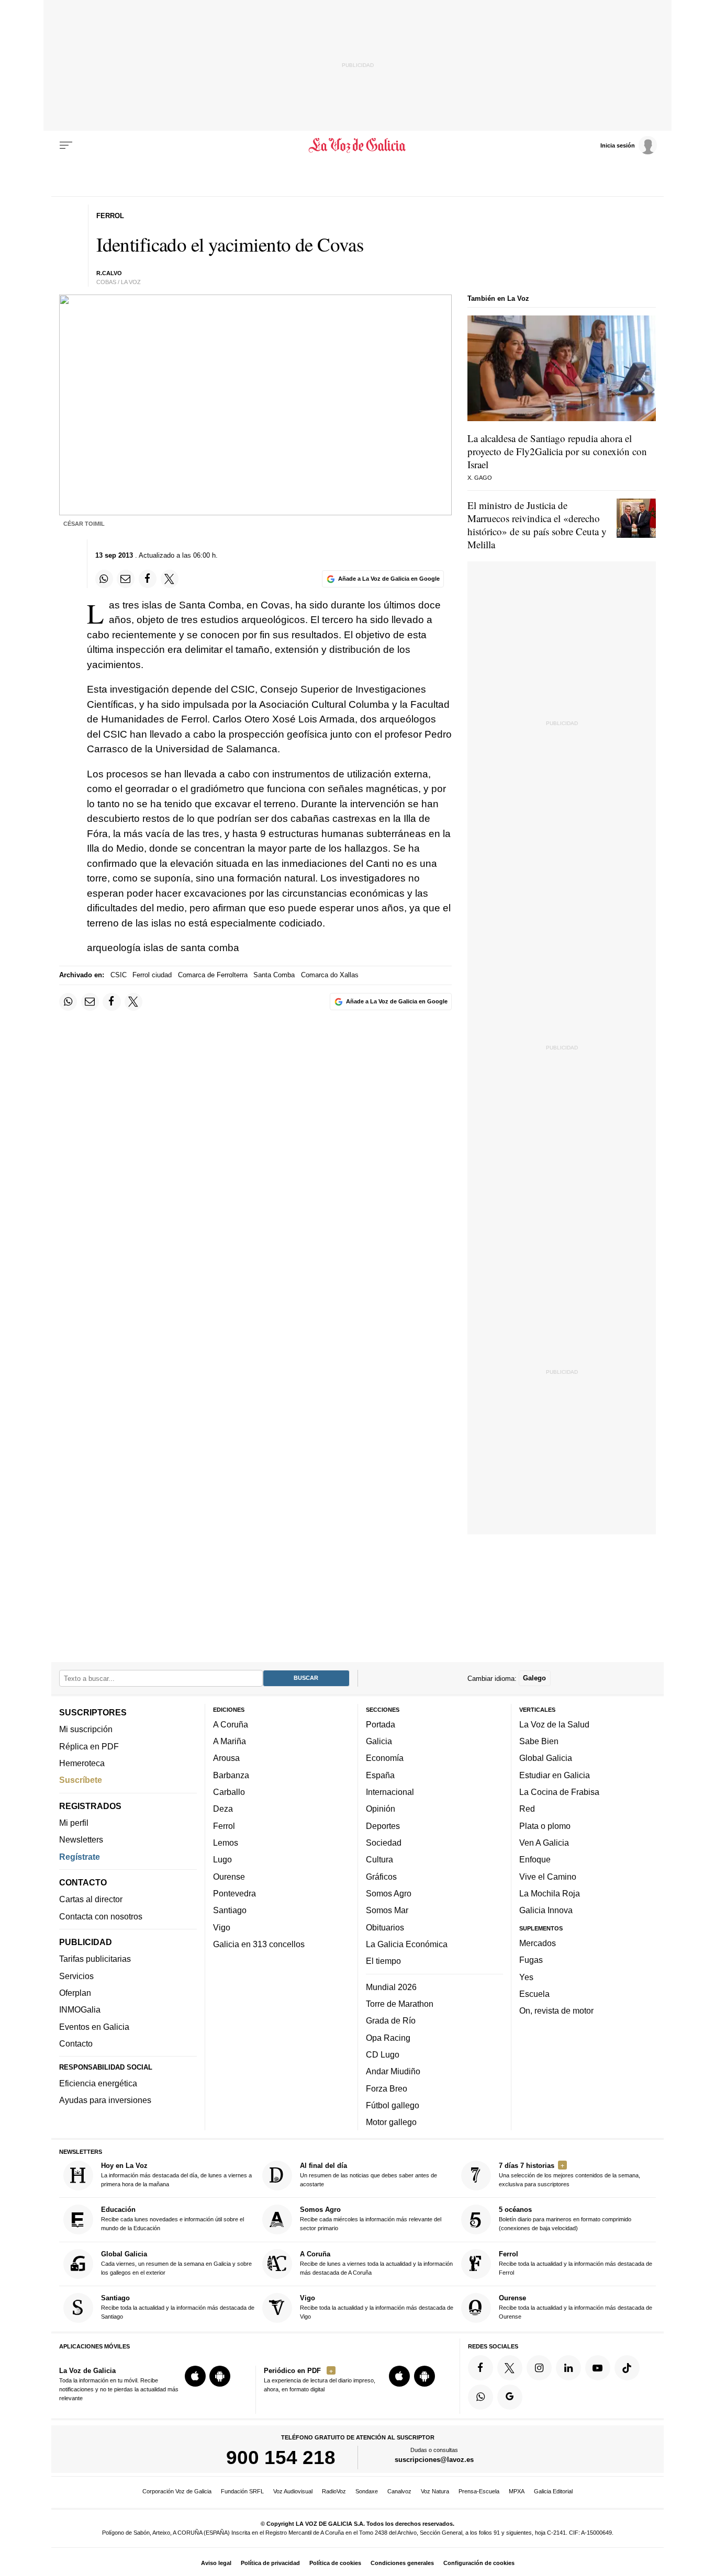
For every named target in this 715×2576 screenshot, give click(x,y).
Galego (534, 1678)
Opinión (381, 1809)
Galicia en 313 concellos (259, 1944)
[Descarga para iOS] (195, 2376)
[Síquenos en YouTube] (598, 2368)
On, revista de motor (556, 2010)
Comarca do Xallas (330, 975)
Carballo (229, 1792)
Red (527, 1809)
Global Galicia (546, 1758)
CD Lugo (383, 2054)
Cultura (379, 1859)
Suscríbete (81, 1780)
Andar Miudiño (393, 2071)
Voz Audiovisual (293, 2491)
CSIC (119, 975)
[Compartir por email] (126, 579)
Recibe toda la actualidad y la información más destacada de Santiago (178, 2307)
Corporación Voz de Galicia (177, 2491)
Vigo (222, 1927)
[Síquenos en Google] (510, 2397)
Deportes (383, 1825)
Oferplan (75, 1993)
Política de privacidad (270, 2563)
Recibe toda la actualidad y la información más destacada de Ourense (576, 2307)
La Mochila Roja (550, 1893)
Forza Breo (387, 2088)
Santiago (230, 1910)
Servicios (76, 1975)
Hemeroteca (82, 1763)
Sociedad (384, 1843)
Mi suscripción (86, 1729)
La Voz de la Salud (554, 1724)
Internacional (390, 1792)
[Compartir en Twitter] (170, 579)
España (380, 1775)
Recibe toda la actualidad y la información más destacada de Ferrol (576, 2263)
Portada (381, 1724)
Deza (223, 1809)
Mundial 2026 (391, 1986)
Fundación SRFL (242, 2491)
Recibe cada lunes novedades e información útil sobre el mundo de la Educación (172, 2218)
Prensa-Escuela (479, 2491)
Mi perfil (74, 1823)
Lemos (226, 1843)
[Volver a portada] (358, 145)
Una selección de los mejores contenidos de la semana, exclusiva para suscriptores (569, 2174)
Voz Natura (435, 2491)
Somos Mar (387, 1910)
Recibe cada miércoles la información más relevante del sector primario (371, 2218)
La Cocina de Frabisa (559, 1792)
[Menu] (66, 145)
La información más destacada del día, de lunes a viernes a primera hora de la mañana (176, 2174)
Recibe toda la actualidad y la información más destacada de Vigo (377, 2307)
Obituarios (385, 1927)
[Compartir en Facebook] (148, 579)
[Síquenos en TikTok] (627, 2368)
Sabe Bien (539, 1741)
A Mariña (230, 1741)
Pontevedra (234, 1893)
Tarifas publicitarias (95, 1959)
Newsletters (81, 1839)
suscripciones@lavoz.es (434, 2460)
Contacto (76, 2043)
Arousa (226, 1758)
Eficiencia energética (98, 2083)
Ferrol (224, 1825)
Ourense (229, 1876)
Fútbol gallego (393, 2105)
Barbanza (231, 1775)
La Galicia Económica (407, 1944)
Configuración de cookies (479, 2563)
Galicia (379, 1741)
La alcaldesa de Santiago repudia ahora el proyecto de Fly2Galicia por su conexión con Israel (557, 451)
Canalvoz (399, 2491)
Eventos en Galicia (94, 2026)
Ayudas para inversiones (105, 2100)
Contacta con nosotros (101, 1916)
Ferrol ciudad (152, 975)
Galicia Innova (546, 1910)
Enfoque (535, 1859)
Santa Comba (274, 975)
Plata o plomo (545, 1825)
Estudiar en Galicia (555, 1775)
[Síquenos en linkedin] (568, 2368)
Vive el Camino (548, 1876)
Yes (526, 1976)
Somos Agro (389, 1893)
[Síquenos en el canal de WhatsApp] (481, 2397)
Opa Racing (388, 2037)
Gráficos (381, 1876)
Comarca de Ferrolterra (213, 975)
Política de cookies (335, 2563)
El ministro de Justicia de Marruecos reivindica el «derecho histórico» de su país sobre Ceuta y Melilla (537, 525)
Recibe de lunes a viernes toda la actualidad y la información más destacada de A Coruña (376, 2263)
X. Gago (480, 478)
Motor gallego (391, 2122)
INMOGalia (80, 2009)
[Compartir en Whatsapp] (104, 579)
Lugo (222, 1859)
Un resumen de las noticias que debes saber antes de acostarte (368, 2174)
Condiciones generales (402, 2563)
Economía (385, 1758)
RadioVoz (334, 2491)
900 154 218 (281, 2457)
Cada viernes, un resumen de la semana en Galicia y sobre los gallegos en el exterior (176, 2263)
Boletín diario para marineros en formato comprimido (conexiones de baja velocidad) (565, 2218)
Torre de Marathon (400, 2004)
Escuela (534, 1994)
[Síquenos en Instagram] (539, 2368)
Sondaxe (367, 2491)
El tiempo (383, 1961)
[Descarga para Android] (220, 2376)
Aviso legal (216, 2563)
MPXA (517, 2491)
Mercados (538, 1943)
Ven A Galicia (544, 1843)
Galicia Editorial (553, 2491)
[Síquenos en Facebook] (481, 2368)
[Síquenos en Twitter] (510, 2368)
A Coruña (231, 1724)
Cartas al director (91, 1899)
